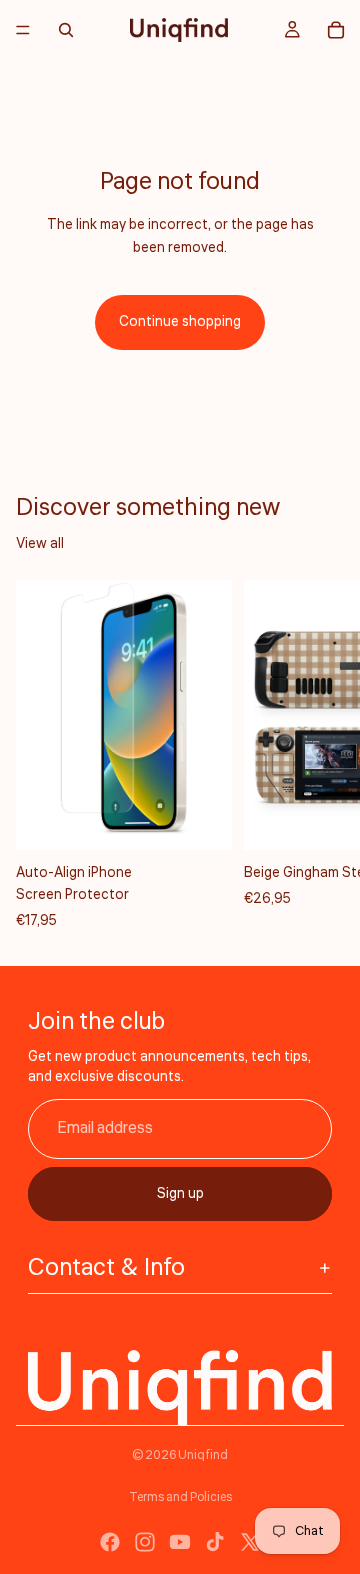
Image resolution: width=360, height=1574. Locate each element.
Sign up (180, 1194)
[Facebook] (110, 1542)
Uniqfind (203, 1455)
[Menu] (23, 30)
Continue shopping (180, 322)
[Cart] (336, 30)
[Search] (66, 30)
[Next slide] (322, 756)
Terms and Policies (180, 1497)
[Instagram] (145, 1542)
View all (40, 544)
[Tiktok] (215, 1542)
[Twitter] (250, 1542)
